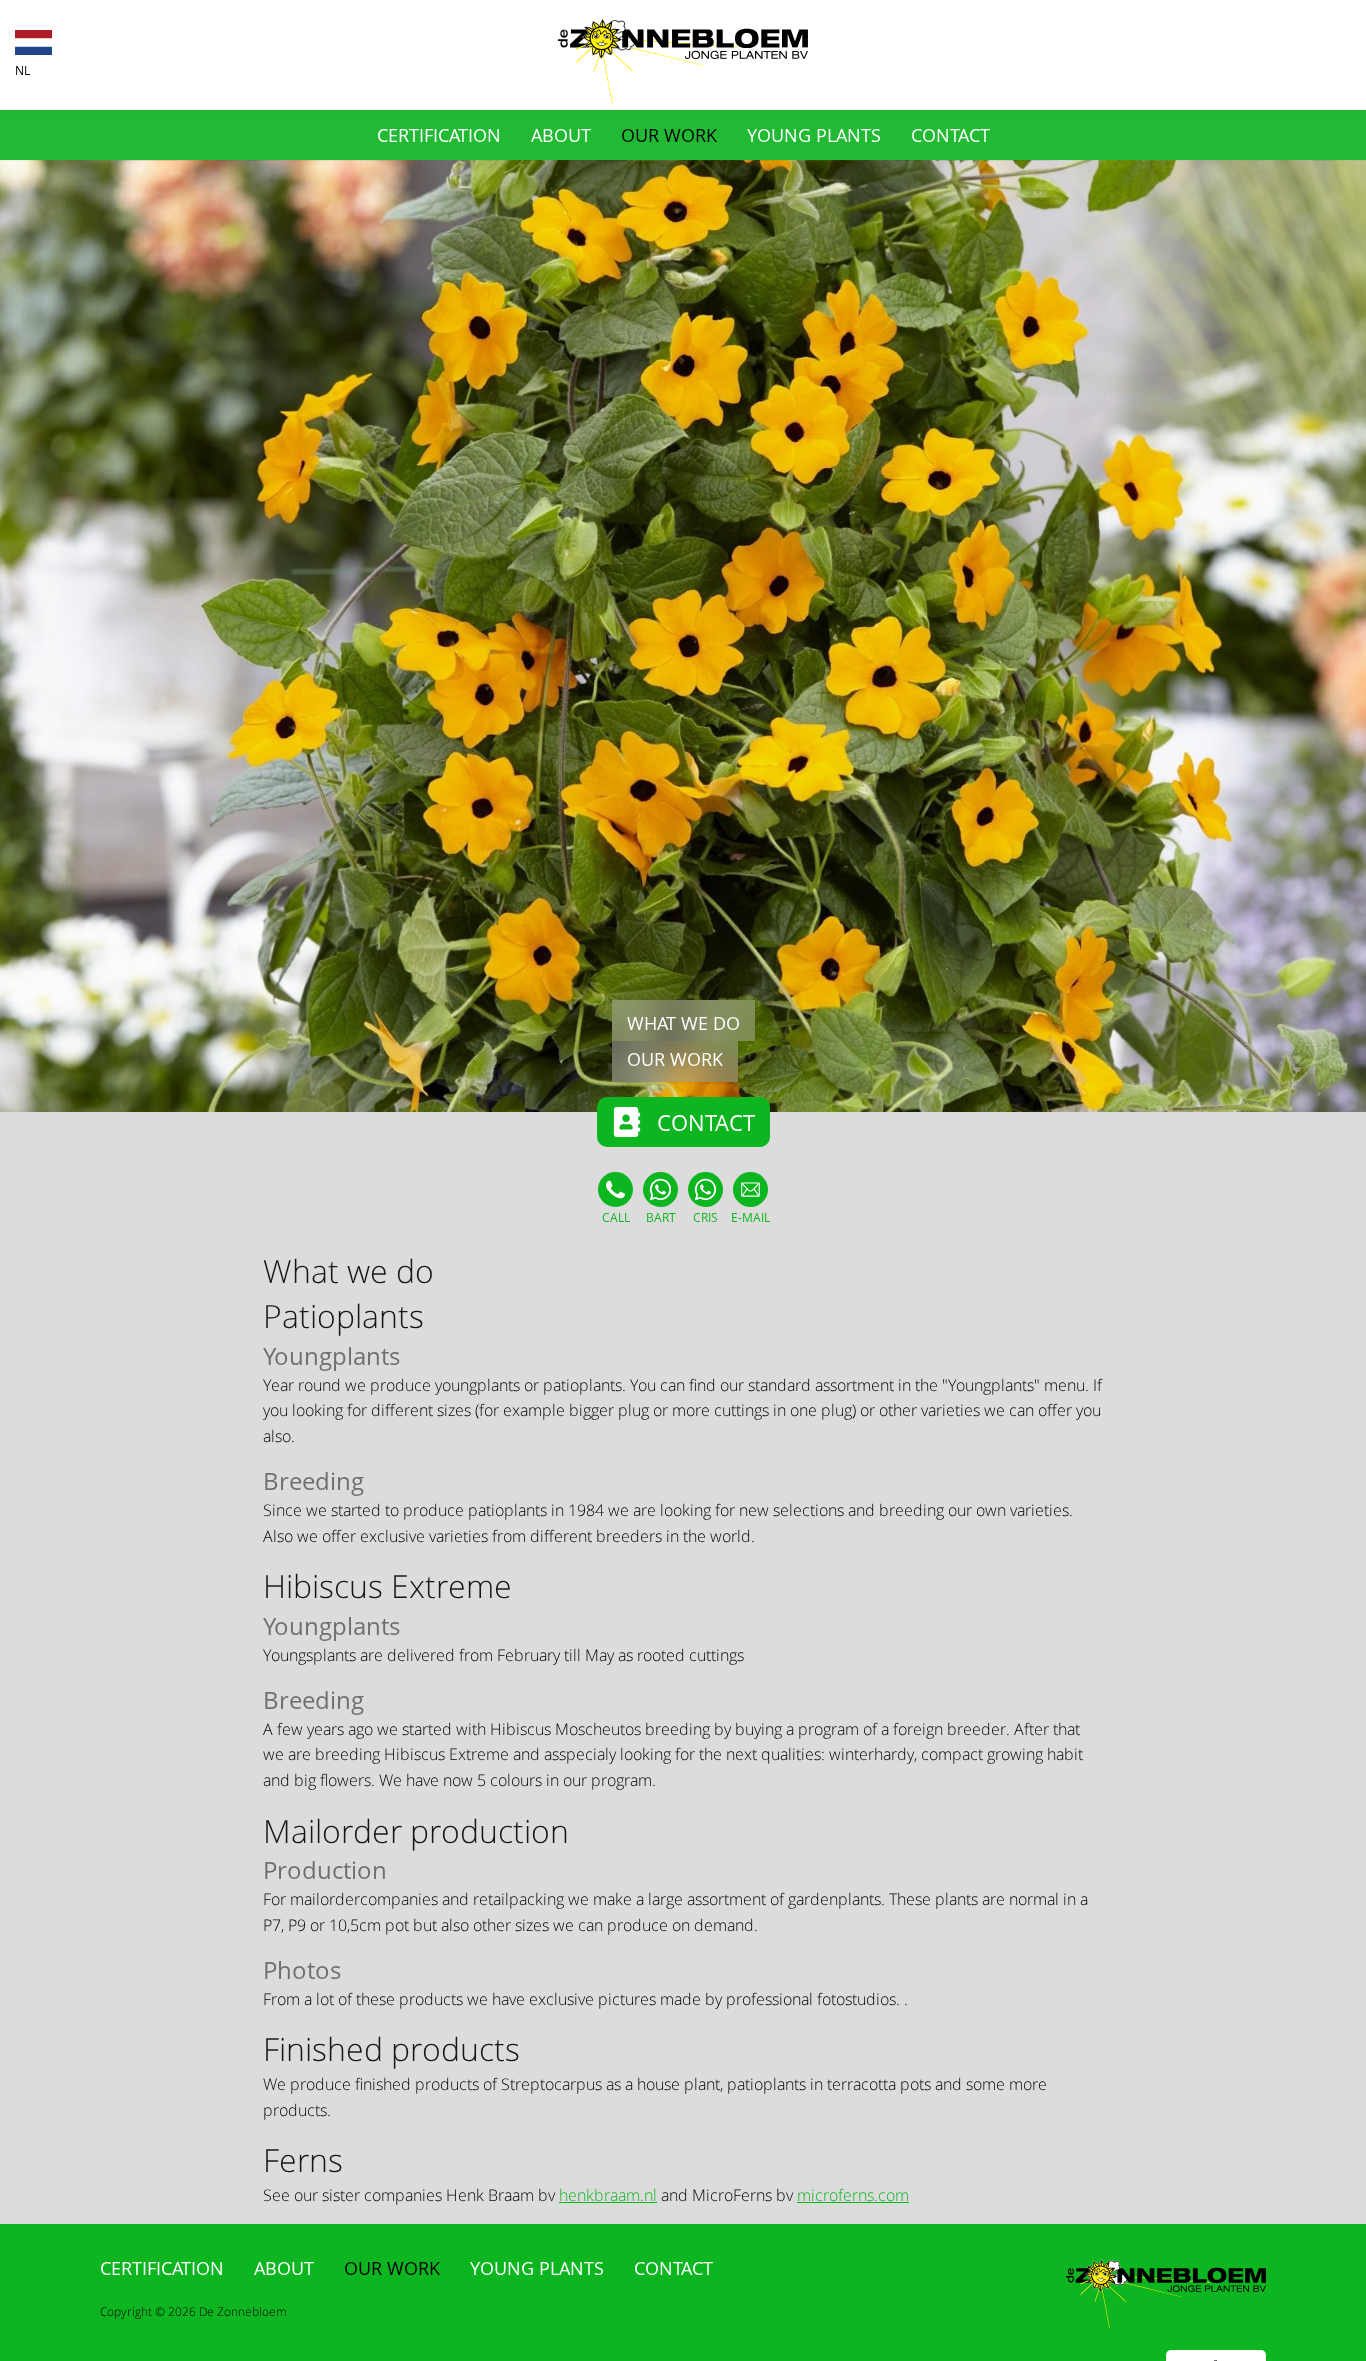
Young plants (814, 135)
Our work (669, 135)
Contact (950, 135)
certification (439, 135)
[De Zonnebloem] (683, 98)
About (561, 135)
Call (616, 1218)
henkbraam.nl (608, 2195)
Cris (705, 1218)
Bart (661, 1218)
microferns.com (853, 2195)
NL (22, 71)
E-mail (750, 1218)
